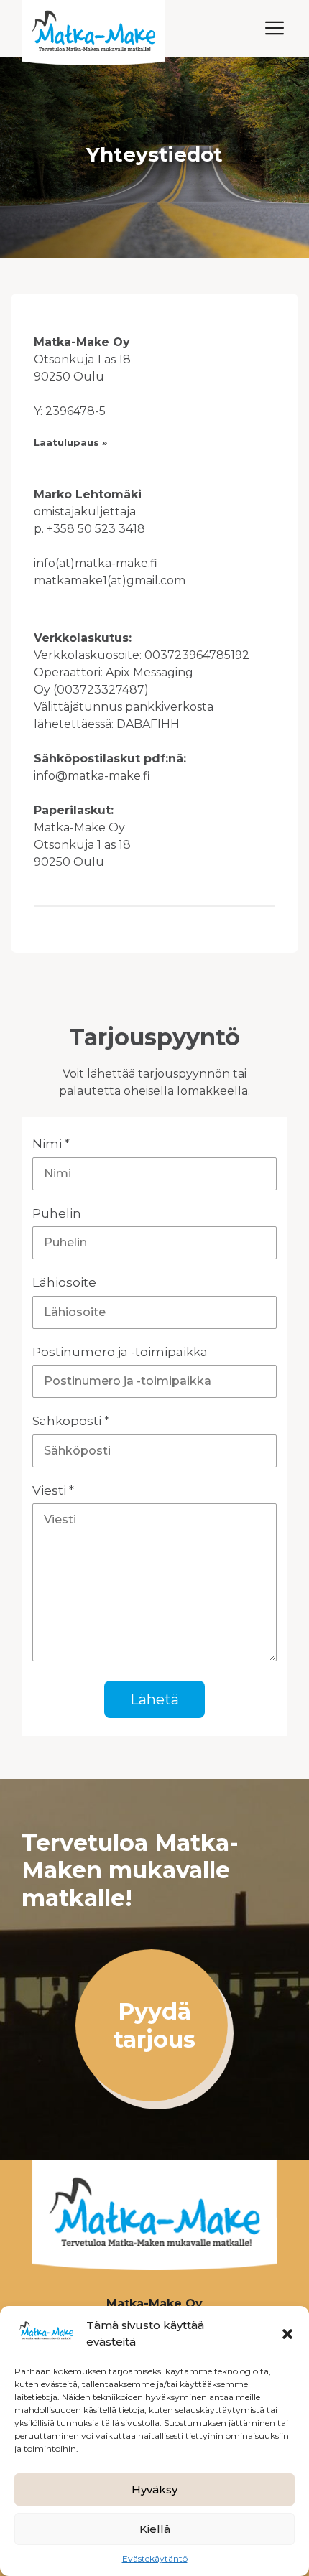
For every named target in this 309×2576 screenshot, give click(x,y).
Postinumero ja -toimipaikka (120, 1352)
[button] (287, 2334)
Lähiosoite (64, 1282)
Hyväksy (154, 2489)
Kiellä (155, 2529)
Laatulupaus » (70, 442)
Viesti (53, 1490)
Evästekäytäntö (155, 2558)
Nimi (51, 1144)
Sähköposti (71, 1421)
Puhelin (57, 1213)
